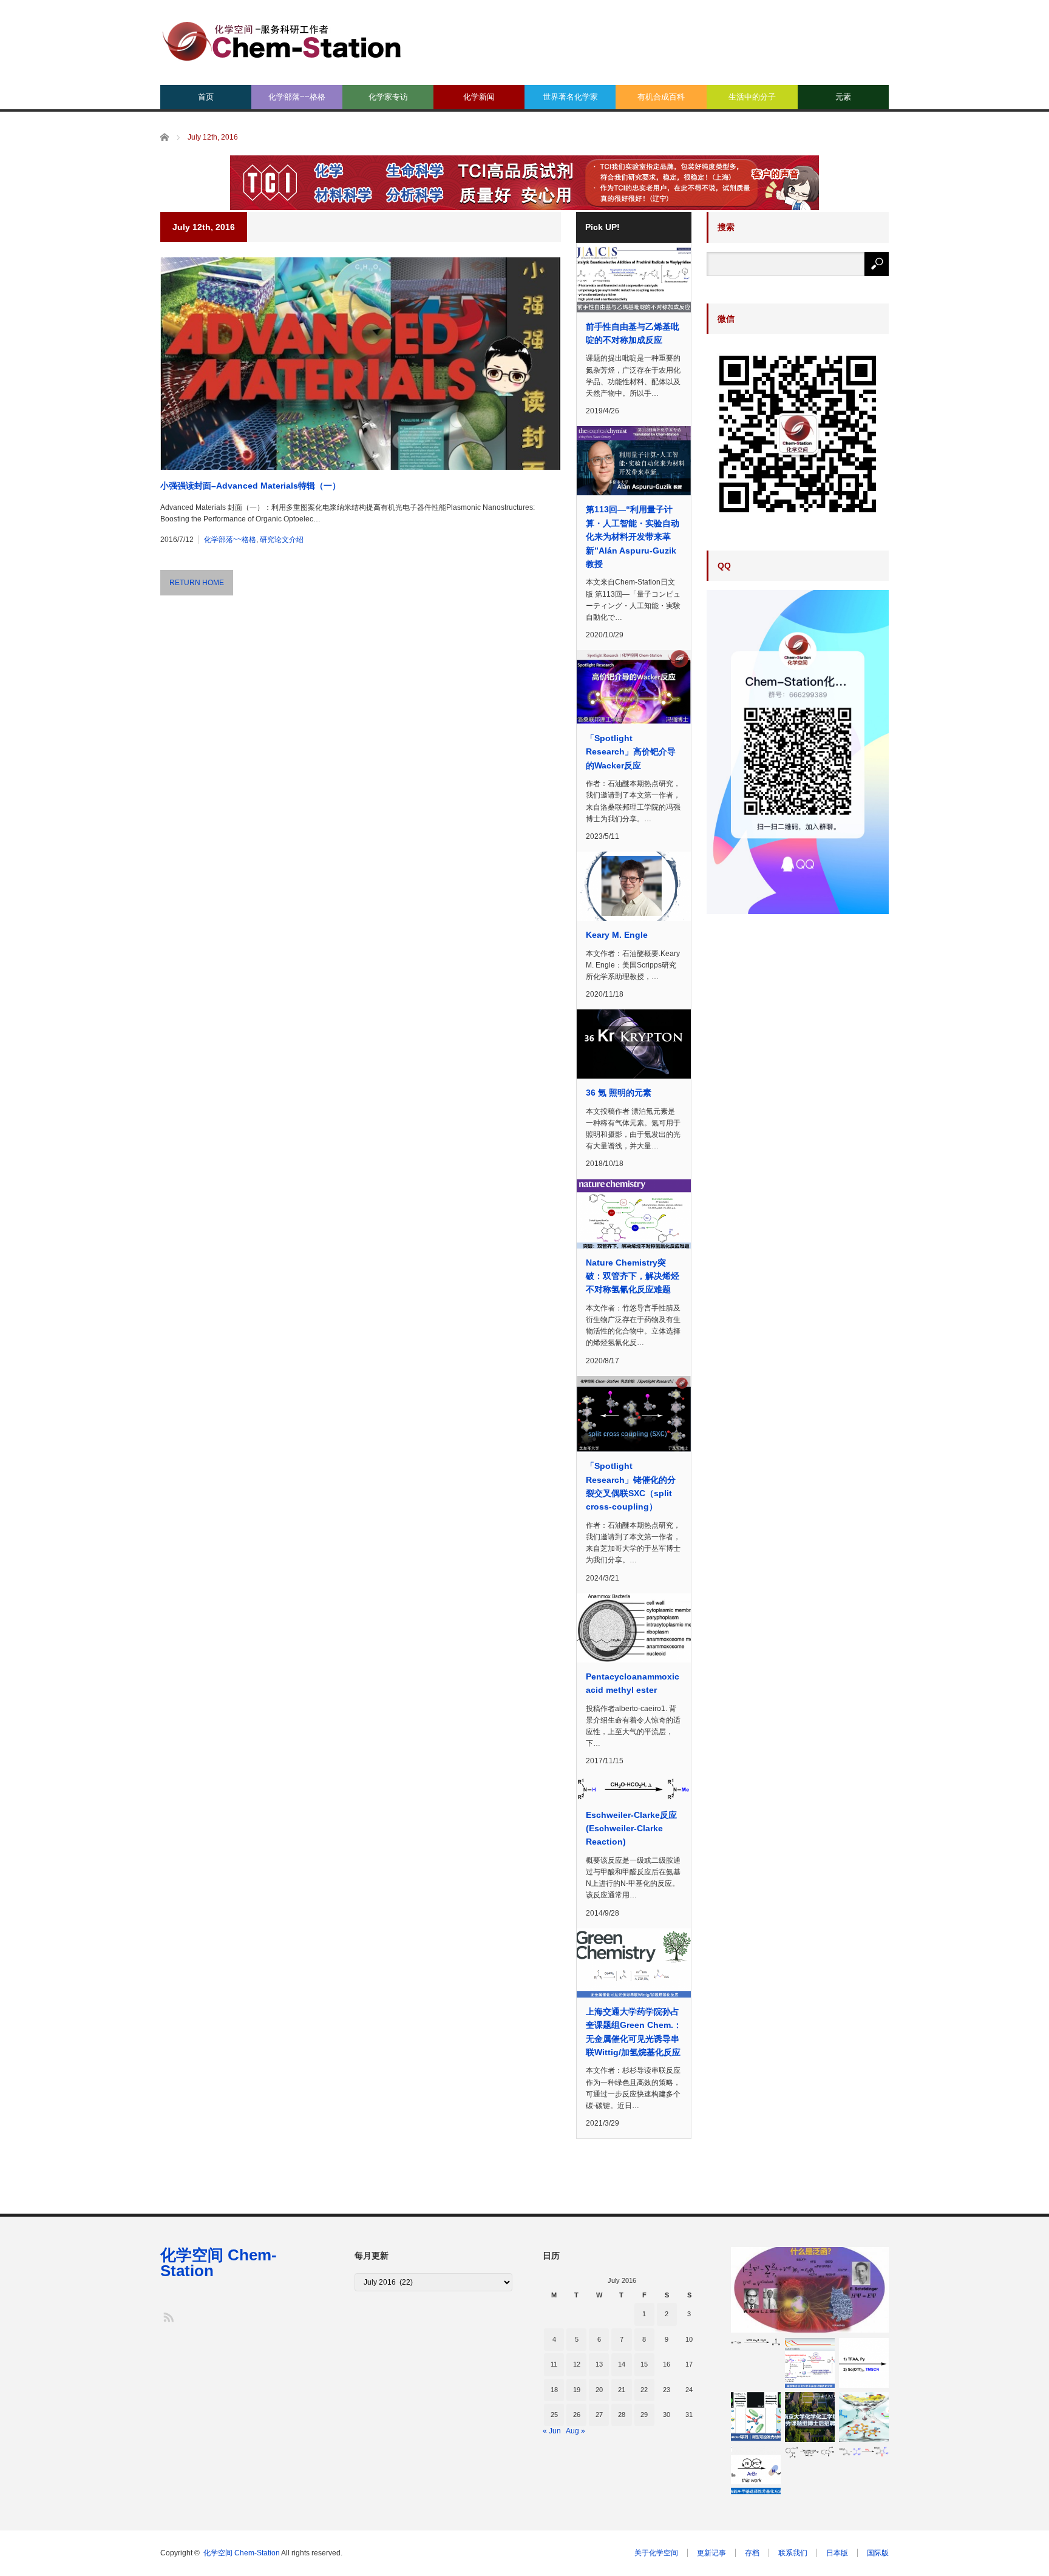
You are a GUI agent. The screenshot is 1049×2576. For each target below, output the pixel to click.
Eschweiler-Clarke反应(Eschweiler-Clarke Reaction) (631, 1829)
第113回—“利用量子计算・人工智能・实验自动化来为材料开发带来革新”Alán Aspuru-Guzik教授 (633, 537)
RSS (168, 2317)
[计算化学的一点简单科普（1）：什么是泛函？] (810, 2290)
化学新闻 (479, 97)
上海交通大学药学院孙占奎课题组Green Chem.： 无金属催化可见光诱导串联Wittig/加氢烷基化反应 (634, 2032)
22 (644, 2390)
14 (622, 2364)
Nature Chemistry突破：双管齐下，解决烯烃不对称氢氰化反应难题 (633, 1276)
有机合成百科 (661, 97)
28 (622, 2415)
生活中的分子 (752, 97)
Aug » (575, 2431)
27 (599, 2415)
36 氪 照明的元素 (619, 1093)
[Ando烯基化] (864, 2417)
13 (599, 2364)
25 (554, 2415)
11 (554, 2364)
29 (644, 2415)
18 (554, 2390)
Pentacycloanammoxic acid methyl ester (633, 1683)
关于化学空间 (656, 2553)
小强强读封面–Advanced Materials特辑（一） (250, 486)
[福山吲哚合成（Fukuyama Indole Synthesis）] (810, 2452)
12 (577, 2364)
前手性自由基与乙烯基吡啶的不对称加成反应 (633, 333)
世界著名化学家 (570, 97)
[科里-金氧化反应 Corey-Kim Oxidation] (756, 2342)
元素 (843, 97)
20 (599, 2390)
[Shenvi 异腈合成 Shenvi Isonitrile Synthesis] (864, 2363)
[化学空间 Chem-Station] (282, 40)
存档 (752, 2553)
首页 (206, 97)
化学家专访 (388, 97)
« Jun (552, 2431)
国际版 (878, 2553)
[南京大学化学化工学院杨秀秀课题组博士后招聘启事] (810, 2417)
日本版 (837, 2553)
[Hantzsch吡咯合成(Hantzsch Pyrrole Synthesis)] (864, 2452)
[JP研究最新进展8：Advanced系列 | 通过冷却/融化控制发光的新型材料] (756, 2417)
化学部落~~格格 (297, 97)
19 (577, 2390)
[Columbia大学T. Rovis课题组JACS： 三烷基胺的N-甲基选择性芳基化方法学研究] (756, 2471)
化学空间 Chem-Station (219, 2263)
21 (622, 2390)
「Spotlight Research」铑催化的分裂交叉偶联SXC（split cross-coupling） (631, 1486)
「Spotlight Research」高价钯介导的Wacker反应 (631, 752)
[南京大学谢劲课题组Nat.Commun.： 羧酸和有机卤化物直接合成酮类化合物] (810, 2363)
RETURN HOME (197, 583)
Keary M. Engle (617, 935)
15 (644, 2364)
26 (577, 2415)
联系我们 (793, 2553)
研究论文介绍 (282, 540)
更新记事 (711, 2553)
